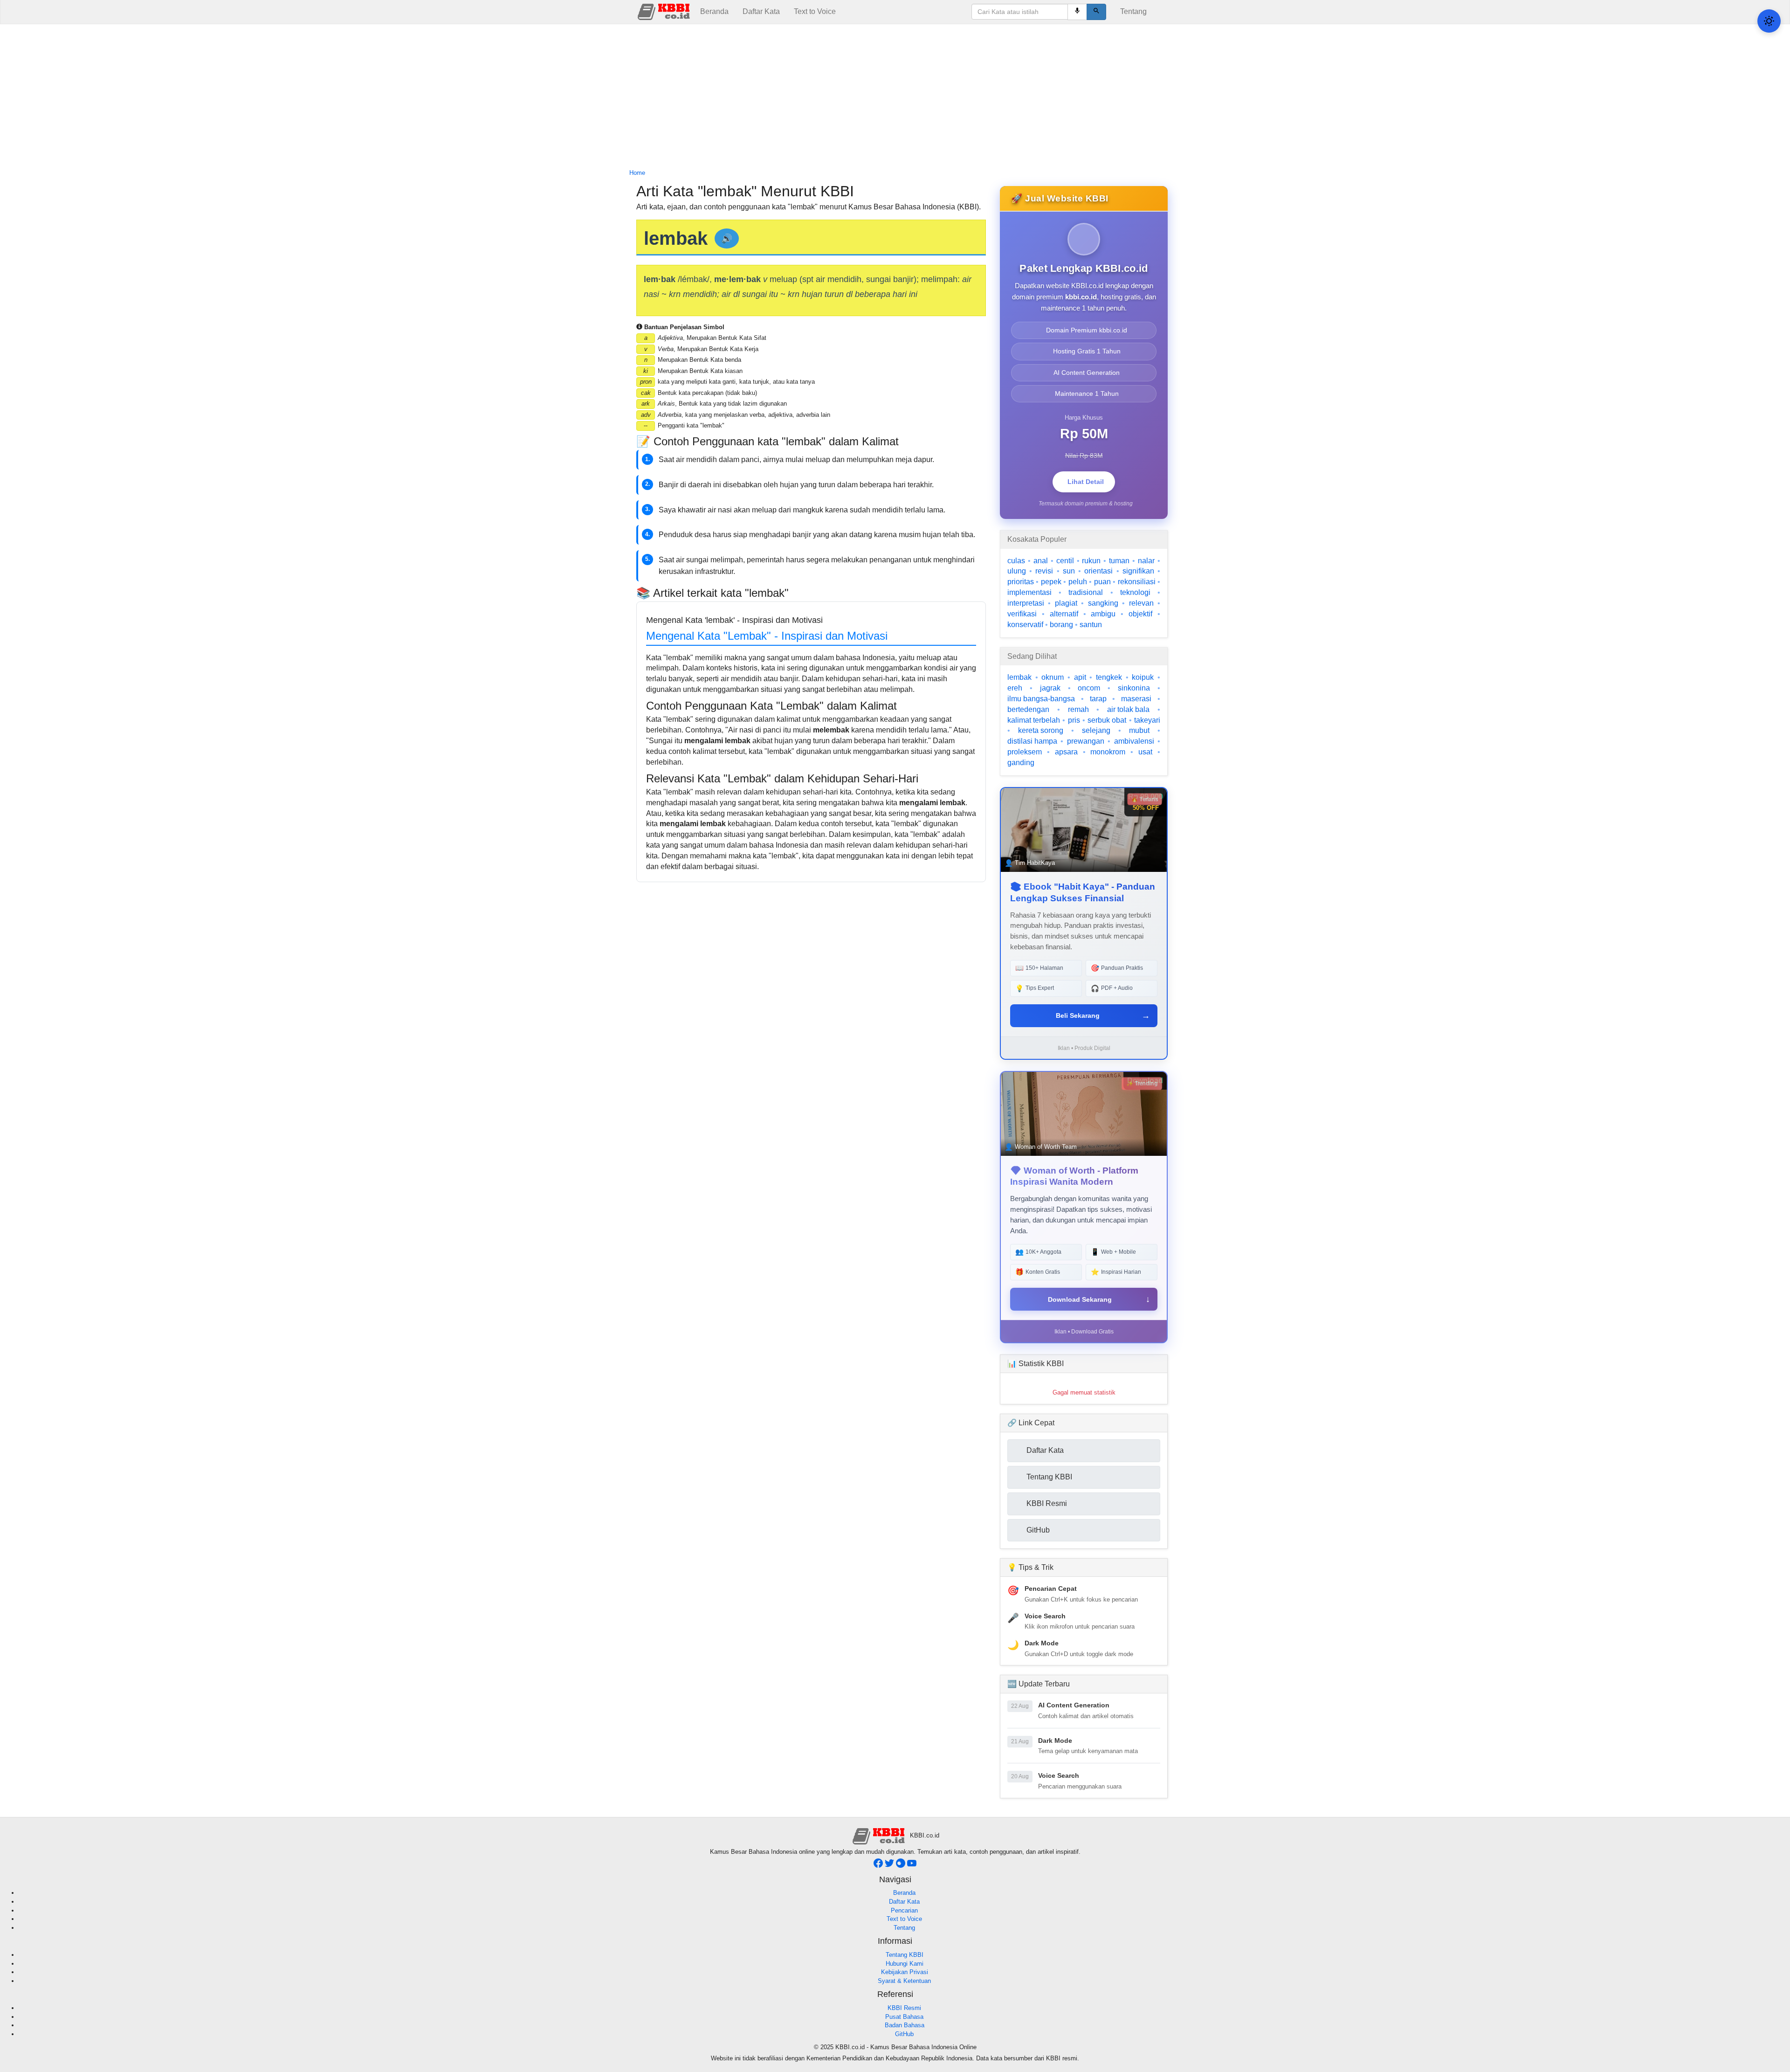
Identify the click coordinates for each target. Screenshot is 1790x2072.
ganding (1021, 763)
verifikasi (1022, 614)
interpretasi (1026, 603)
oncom (1089, 688)
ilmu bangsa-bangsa (1041, 699)
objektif (1140, 614)
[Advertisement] (895, 97)
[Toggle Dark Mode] (1769, 21)
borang (1061, 625)
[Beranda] (665, 11)
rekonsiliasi (1137, 582)
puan (1102, 582)
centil (1065, 561)
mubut (1139, 730)
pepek (1051, 582)
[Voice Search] (1077, 12)
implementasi (1029, 592)
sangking (1103, 603)
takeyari (1147, 720)
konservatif (1025, 625)
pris (1074, 720)
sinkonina (1134, 688)
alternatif (1064, 614)
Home (637, 173)
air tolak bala (1128, 709)
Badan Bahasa (905, 2025)
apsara (1066, 752)
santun (1091, 625)
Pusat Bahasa (904, 2017)
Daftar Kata (761, 11)
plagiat (1066, 603)
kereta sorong (1041, 730)
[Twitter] (890, 1866)
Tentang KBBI (905, 1955)
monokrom (1108, 752)
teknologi (1135, 592)
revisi (1044, 571)
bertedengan (1028, 709)
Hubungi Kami (905, 1964)
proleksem (1025, 752)
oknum (1053, 677)
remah (1078, 709)
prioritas (1021, 582)
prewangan (1086, 741)
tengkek (1109, 677)
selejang (1096, 730)
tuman (1119, 561)
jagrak (1050, 688)
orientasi (1098, 571)
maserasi (1136, 699)
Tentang (1133, 11)
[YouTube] (912, 1866)
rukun (1091, 561)
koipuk (1143, 677)
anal (1041, 561)
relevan (1141, 603)
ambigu (1103, 614)
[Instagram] (902, 1866)
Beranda (714, 11)
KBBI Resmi (904, 2008)
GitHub (904, 2034)
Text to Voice (815, 11)
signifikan (1138, 571)
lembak (1019, 677)
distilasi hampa (1032, 741)
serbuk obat (1107, 720)
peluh (1078, 582)
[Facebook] (879, 1866)
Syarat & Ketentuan (904, 1981)
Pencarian (904, 1910)
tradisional (1086, 592)
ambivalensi (1134, 741)
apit (1080, 677)
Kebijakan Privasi (905, 1972)
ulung (1017, 571)
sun (1069, 571)
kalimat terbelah (1034, 720)
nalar (1146, 561)
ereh (1015, 688)
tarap (1098, 699)
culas (1016, 561)
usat (1145, 752)
